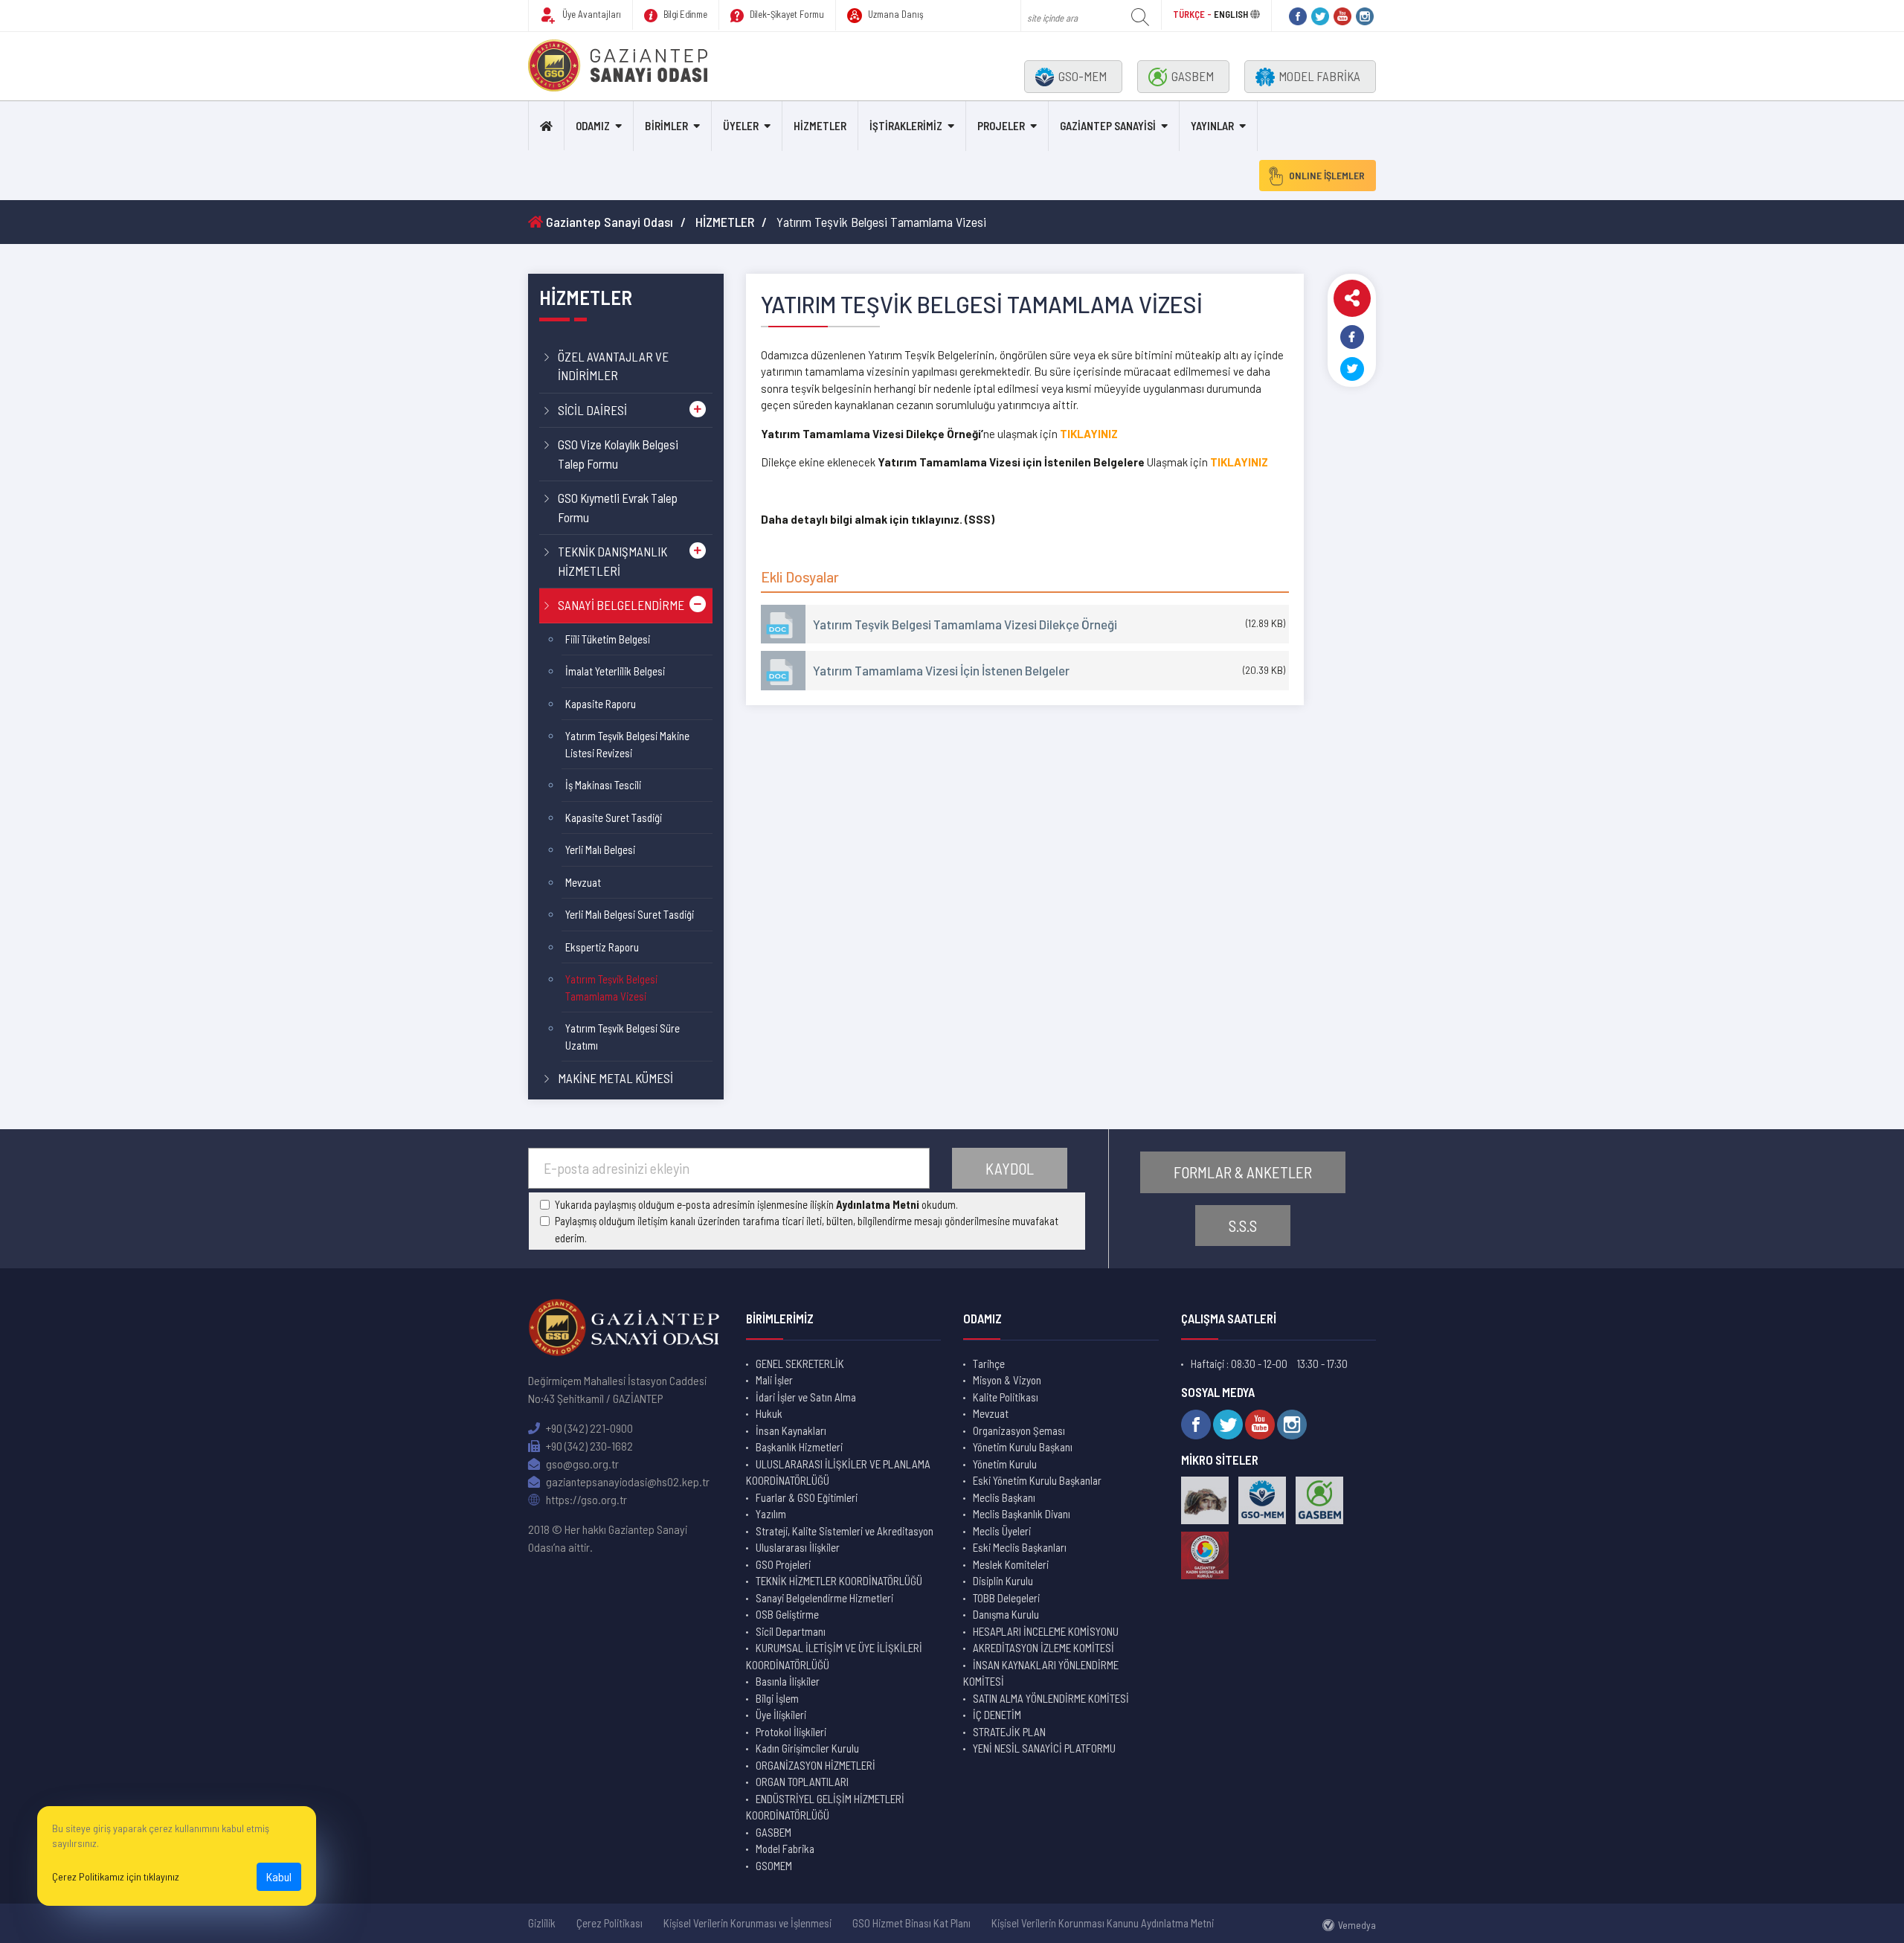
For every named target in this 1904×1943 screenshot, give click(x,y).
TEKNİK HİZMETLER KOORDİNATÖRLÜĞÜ (839, 1581)
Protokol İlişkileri (791, 1732)
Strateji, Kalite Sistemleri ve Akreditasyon (845, 1531)
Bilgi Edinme (684, 14)
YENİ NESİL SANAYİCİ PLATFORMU (1044, 1748)
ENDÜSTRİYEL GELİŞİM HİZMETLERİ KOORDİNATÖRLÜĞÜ (825, 1807)
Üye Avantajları (591, 14)
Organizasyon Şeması (1019, 1430)
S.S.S (1243, 1226)
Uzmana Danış (895, 14)
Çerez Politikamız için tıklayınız (116, 1876)
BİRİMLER (666, 126)
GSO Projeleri (783, 1564)
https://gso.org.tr (585, 1499)
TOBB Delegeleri (1006, 1598)
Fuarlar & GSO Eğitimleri (807, 1497)
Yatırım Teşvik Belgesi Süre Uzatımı (623, 1037)
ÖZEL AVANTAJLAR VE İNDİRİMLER (613, 366)
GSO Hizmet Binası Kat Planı (911, 1923)
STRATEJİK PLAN (1009, 1732)
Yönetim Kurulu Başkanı (1023, 1447)
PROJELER (1001, 126)
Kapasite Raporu (601, 704)
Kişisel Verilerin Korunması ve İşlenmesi (747, 1923)
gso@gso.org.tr (581, 1464)
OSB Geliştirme (787, 1614)
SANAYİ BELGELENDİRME (621, 605)
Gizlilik (542, 1923)
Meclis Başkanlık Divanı (1022, 1514)
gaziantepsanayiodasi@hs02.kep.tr (627, 1481)
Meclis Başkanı (1004, 1497)
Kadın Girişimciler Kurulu (807, 1748)
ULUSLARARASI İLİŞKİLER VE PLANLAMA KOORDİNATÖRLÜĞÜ (838, 1472)
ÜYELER (741, 126)
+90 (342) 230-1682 (588, 1446)
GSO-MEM (1083, 76)
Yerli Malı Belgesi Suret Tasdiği (630, 914)
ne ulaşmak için (910, 434)
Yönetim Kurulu (1005, 1464)
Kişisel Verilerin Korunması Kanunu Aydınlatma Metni (1103, 1923)
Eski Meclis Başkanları (1020, 1547)
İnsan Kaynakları (791, 1430)
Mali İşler (774, 1380)
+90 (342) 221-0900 (588, 1428)
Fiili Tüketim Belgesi (608, 639)
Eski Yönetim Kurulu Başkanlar (1037, 1480)
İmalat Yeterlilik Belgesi (615, 671)
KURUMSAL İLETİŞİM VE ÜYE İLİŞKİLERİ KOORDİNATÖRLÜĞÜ (834, 1656)
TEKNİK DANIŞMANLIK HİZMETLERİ (612, 561)
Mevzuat (583, 882)
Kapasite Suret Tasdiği (614, 818)
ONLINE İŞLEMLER (1327, 175)
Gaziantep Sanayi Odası (608, 222)
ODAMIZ (593, 126)
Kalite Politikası (1006, 1397)
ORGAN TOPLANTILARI (802, 1782)
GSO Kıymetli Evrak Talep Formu (618, 507)
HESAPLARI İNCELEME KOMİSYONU (1046, 1631)
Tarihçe (989, 1364)
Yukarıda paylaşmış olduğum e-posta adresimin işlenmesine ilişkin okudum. (756, 1204)
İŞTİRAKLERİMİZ (906, 126)
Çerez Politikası (610, 1923)
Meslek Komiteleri (1011, 1564)
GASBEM (1193, 76)
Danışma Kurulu (1006, 1614)
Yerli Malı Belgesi (600, 850)
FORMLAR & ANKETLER (1243, 1172)
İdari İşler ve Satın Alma (806, 1397)
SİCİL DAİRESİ (592, 410)
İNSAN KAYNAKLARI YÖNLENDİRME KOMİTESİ (1041, 1673)
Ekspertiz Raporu (602, 947)
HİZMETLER (820, 126)
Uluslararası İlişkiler (798, 1547)
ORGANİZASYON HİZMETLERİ (816, 1765)
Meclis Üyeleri (1002, 1531)
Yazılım (771, 1514)
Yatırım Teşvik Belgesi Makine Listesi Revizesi (627, 744)
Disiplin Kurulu (1003, 1581)
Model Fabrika (785, 1849)
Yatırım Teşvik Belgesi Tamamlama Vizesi (611, 987)
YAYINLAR (1212, 126)
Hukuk (769, 1413)
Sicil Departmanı (791, 1631)
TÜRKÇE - (1193, 14)
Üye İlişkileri (781, 1715)
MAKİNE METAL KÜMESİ (615, 1078)
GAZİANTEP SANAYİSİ (1108, 126)
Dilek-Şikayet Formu (786, 14)
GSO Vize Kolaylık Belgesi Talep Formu (618, 454)
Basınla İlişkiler (788, 1681)
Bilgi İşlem (777, 1698)
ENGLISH (1231, 14)
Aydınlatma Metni (878, 1204)
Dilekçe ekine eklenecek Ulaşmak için (985, 462)
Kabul (279, 1876)
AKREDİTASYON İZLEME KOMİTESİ (1043, 1648)
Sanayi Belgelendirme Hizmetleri (824, 1598)
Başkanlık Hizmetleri (799, 1447)
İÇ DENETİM (997, 1715)
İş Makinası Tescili (603, 785)
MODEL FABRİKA (1319, 76)
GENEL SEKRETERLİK (800, 1364)
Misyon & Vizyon (1007, 1380)
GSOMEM (774, 1866)
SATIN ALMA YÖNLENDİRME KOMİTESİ (1051, 1698)
